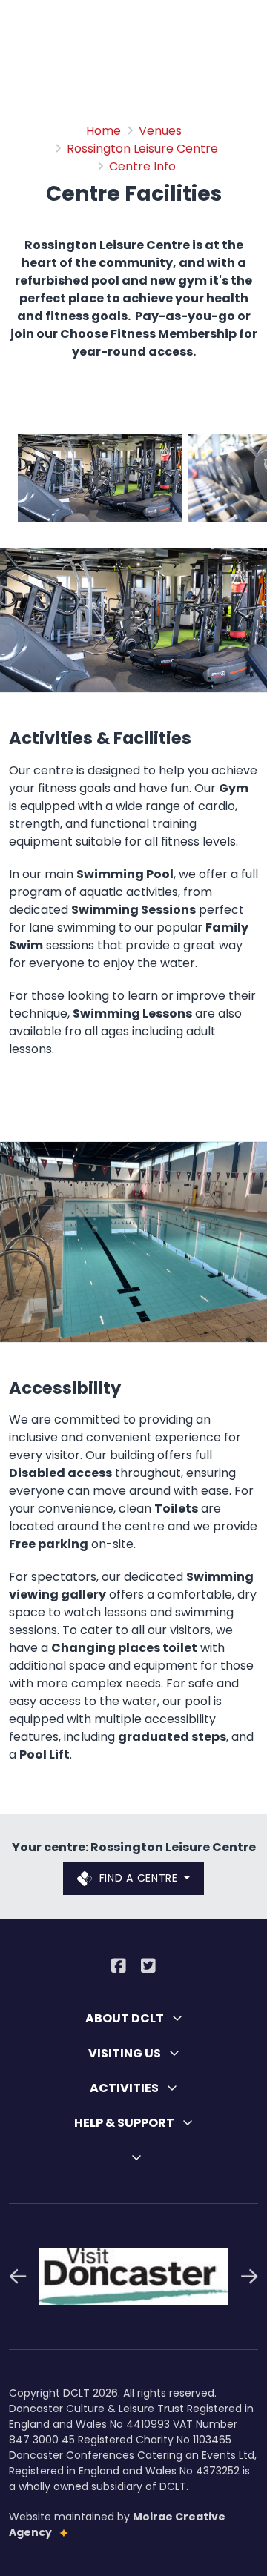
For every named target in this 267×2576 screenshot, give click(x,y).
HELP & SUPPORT (125, 2123)
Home (103, 131)
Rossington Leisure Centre (142, 149)
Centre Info (142, 166)
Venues (160, 131)
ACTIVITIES (125, 2088)
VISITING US (126, 2053)
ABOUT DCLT (126, 2018)
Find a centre (139, 1878)
